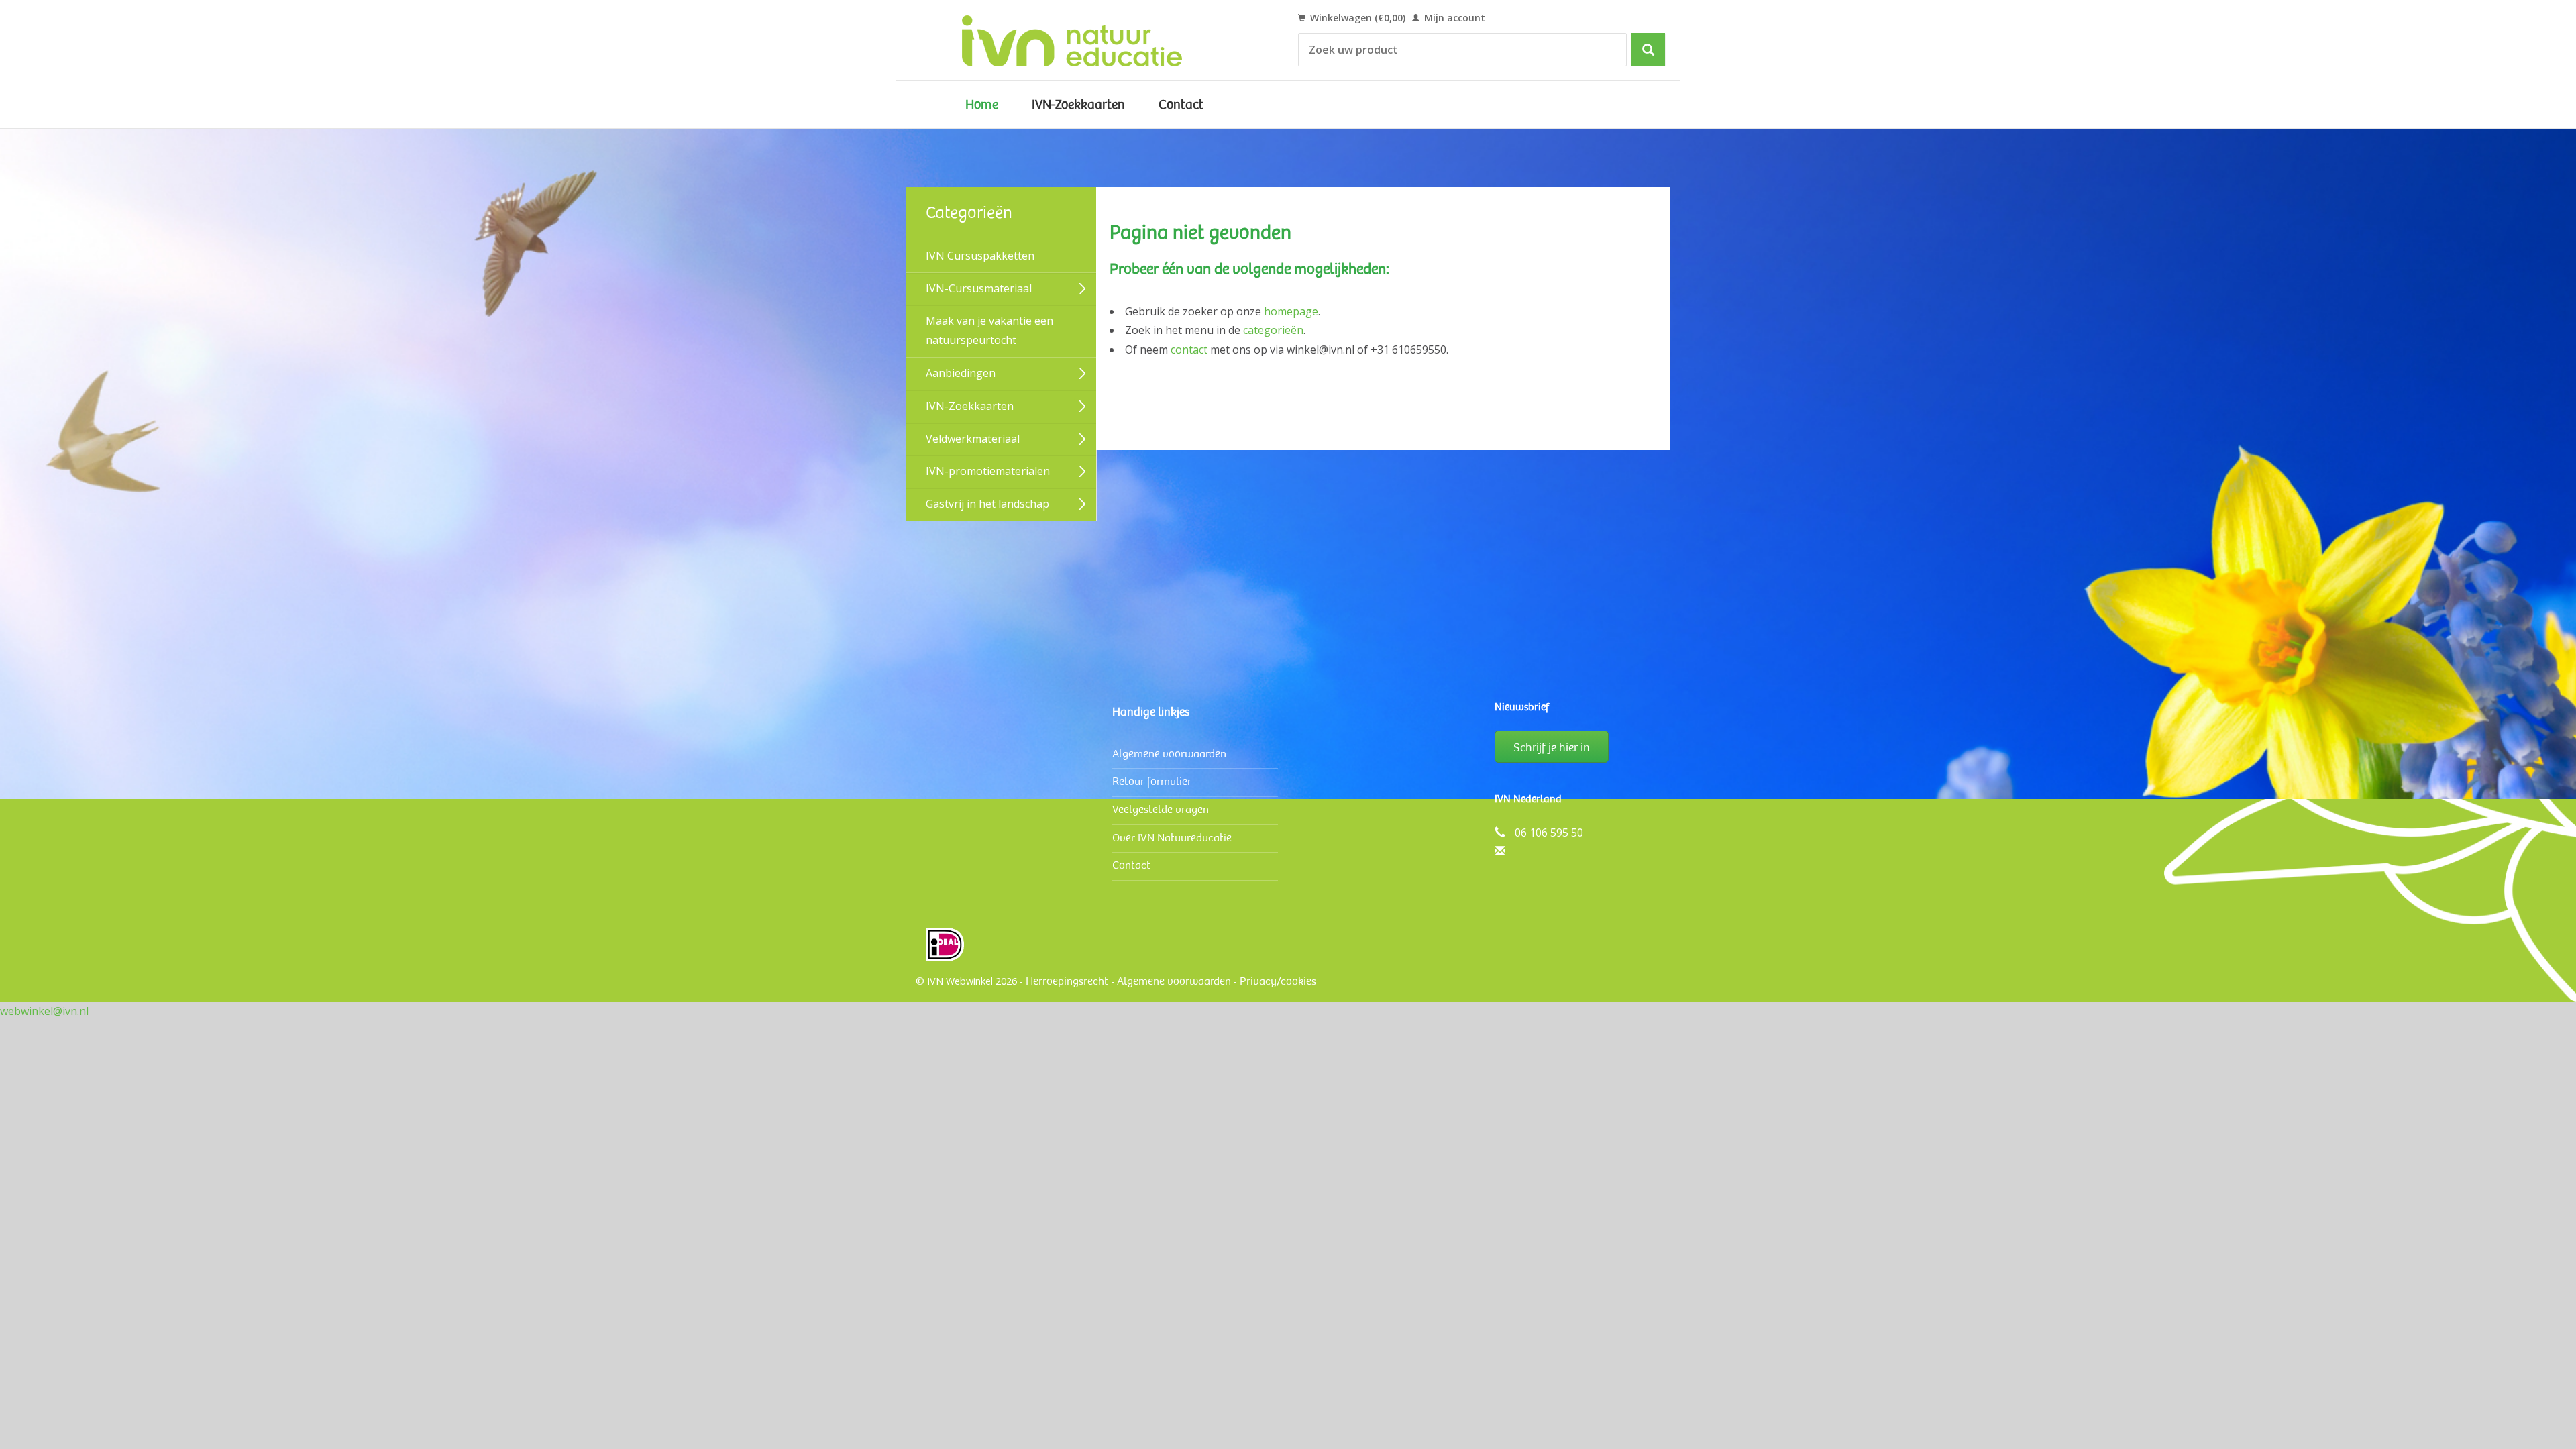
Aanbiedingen (961, 373)
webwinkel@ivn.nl (44, 1011)
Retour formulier (1152, 781)
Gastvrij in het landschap (987, 504)
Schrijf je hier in (1552, 747)
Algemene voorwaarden (1169, 754)
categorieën (1273, 330)
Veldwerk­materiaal (973, 439)
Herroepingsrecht (1067, 981)
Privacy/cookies (1278, 981)
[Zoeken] (1648, 50)
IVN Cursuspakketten (980, 256)
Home (982, 105)
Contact (1181, 105)
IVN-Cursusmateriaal (979, 288)
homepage (1291, 311)
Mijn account (1453, 18)
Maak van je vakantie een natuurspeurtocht (989, 330)
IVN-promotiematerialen (988, 471)
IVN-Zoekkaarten (1078, 105)
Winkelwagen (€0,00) (1356, 18)
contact (1189, 350)
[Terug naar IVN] (1087, 40)
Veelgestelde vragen (1161, 809)
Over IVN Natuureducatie (1172, 838)
